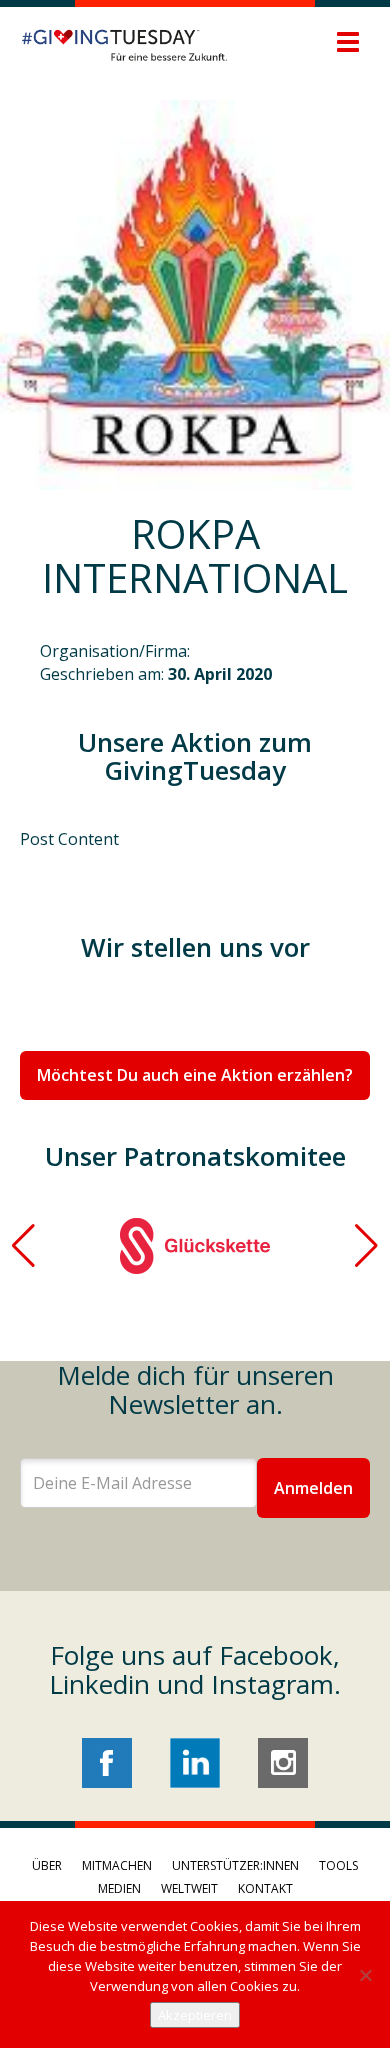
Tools (338, 1865)
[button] (23, 1246)
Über (47, 1865)
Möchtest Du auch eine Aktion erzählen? (195, 1075)
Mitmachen (117, 1865)
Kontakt (265, 1888)
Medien (119, 1888)
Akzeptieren (195, 2015)
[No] (365, 1975)
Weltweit (189, 1888)
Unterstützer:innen (235, 1865)
